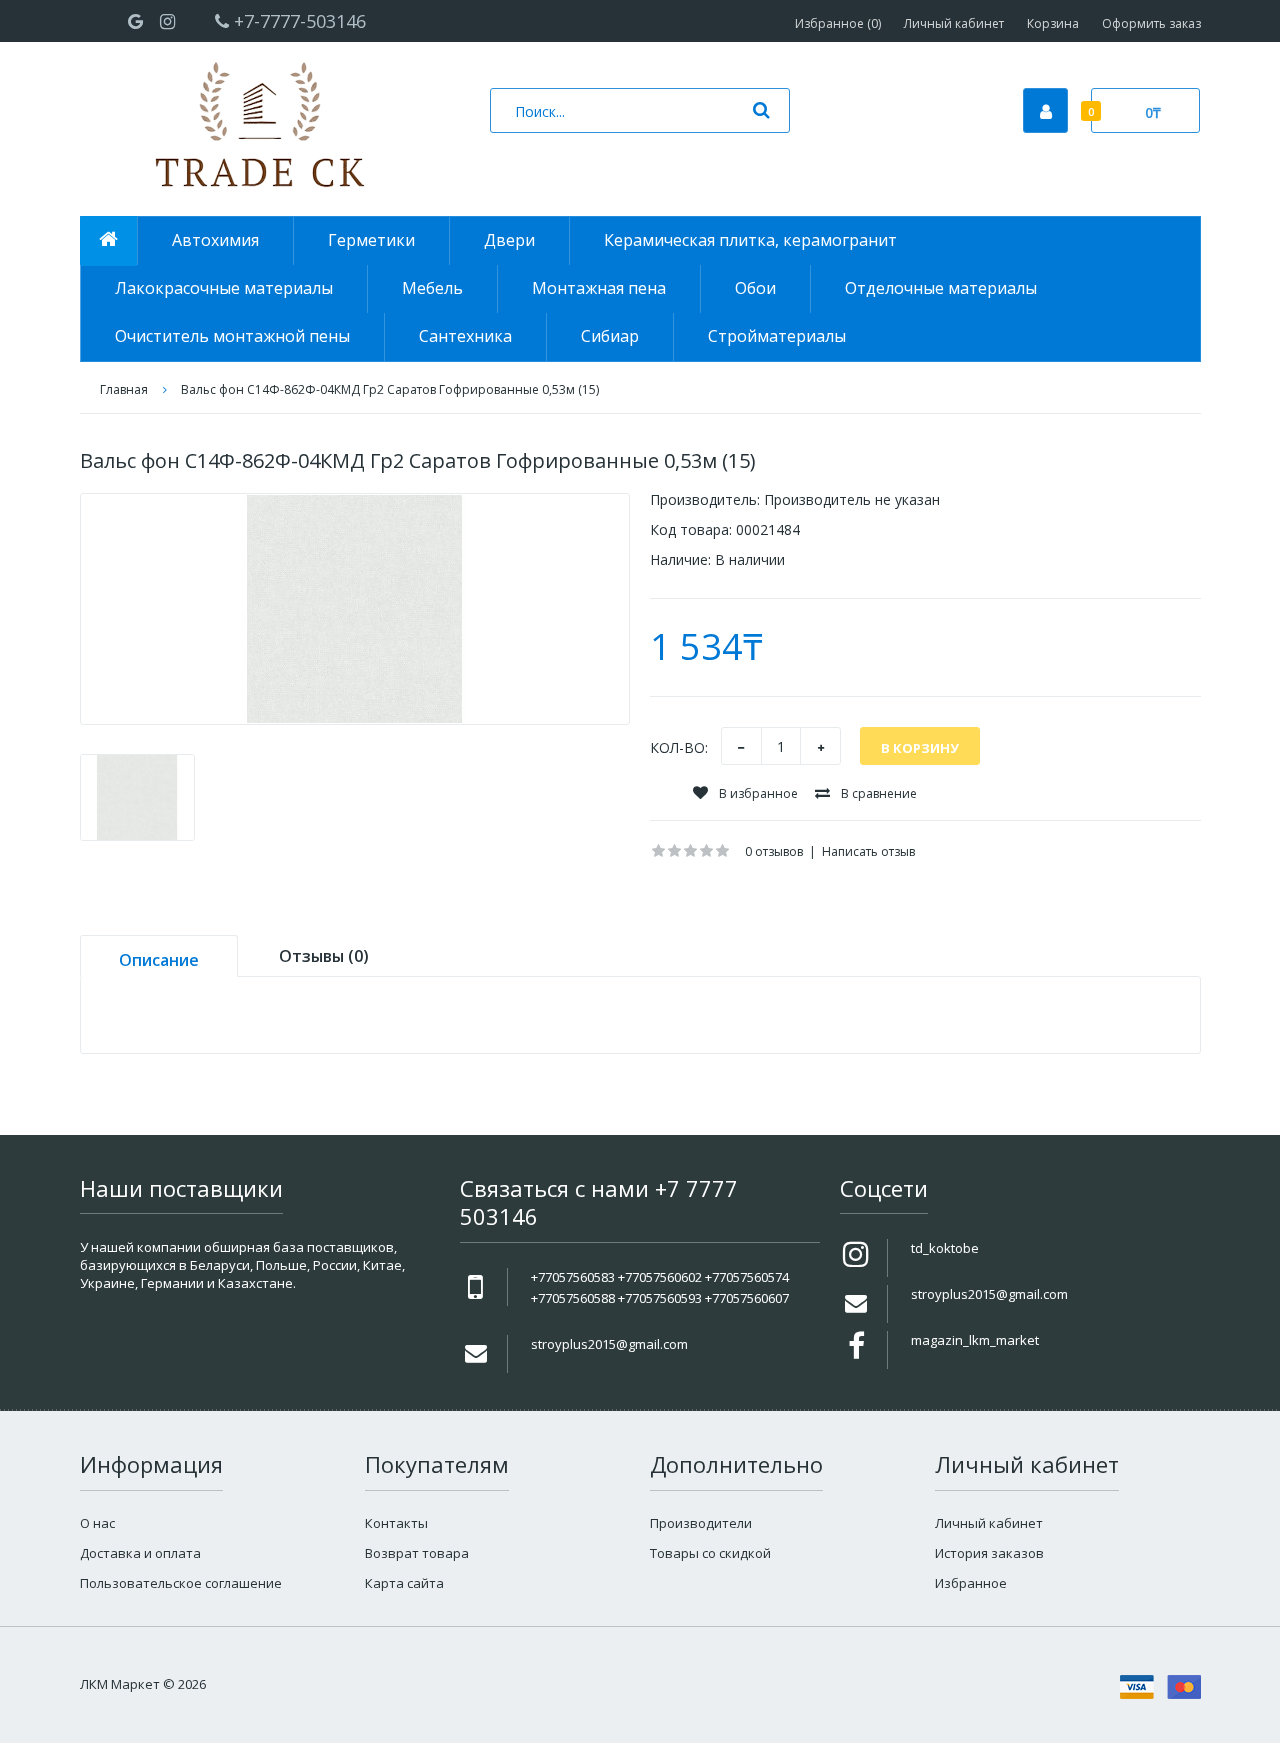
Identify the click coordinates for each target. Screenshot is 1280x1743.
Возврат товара (417, 1553)
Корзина (1053, 23)
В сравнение (877, 793)
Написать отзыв (868, 851)
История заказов (989, 1553)
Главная (124, 389)
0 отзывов (774, 851)
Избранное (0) (838, 23)
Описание (159, 960)
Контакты (396, 1523)
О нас (97, 1523)
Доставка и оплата (140, 1553)
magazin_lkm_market (975, 1340)
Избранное (971, 1583)
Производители (701, 1523)
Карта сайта (404, 1583)
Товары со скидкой (710, 1553)
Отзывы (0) (324, 956)
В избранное (757, 793)
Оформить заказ (1151, 23)
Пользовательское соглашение (181, 1583)
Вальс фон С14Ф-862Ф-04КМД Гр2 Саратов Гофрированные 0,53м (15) (390, 389)
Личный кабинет (954, 23)
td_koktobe (945, 1248)
